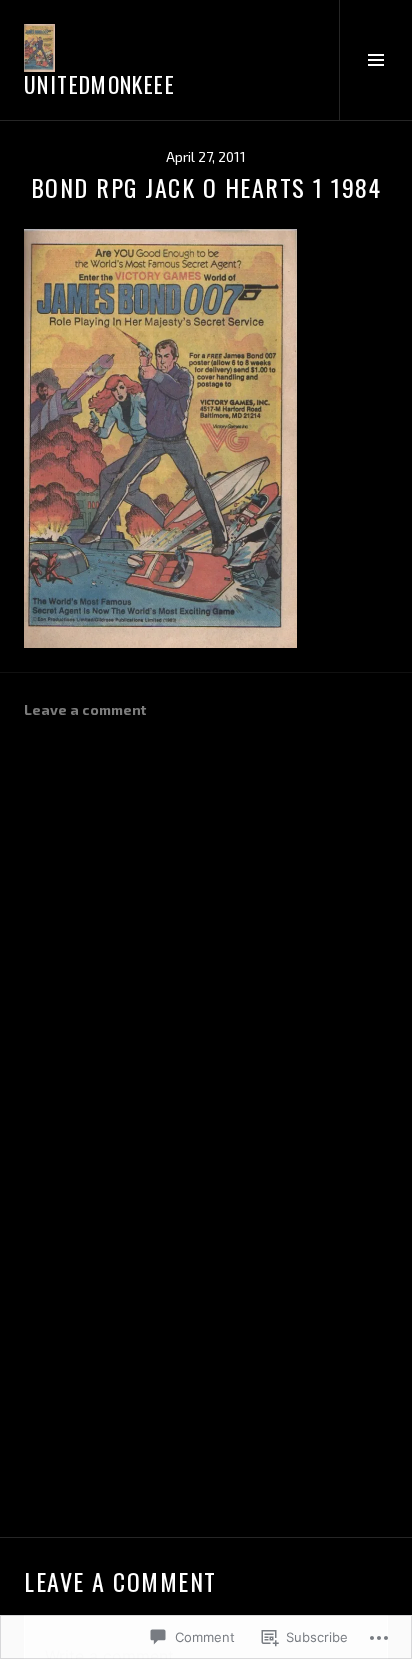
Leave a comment (85, 709)
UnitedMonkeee (99, 84)
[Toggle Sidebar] (375, 60)
